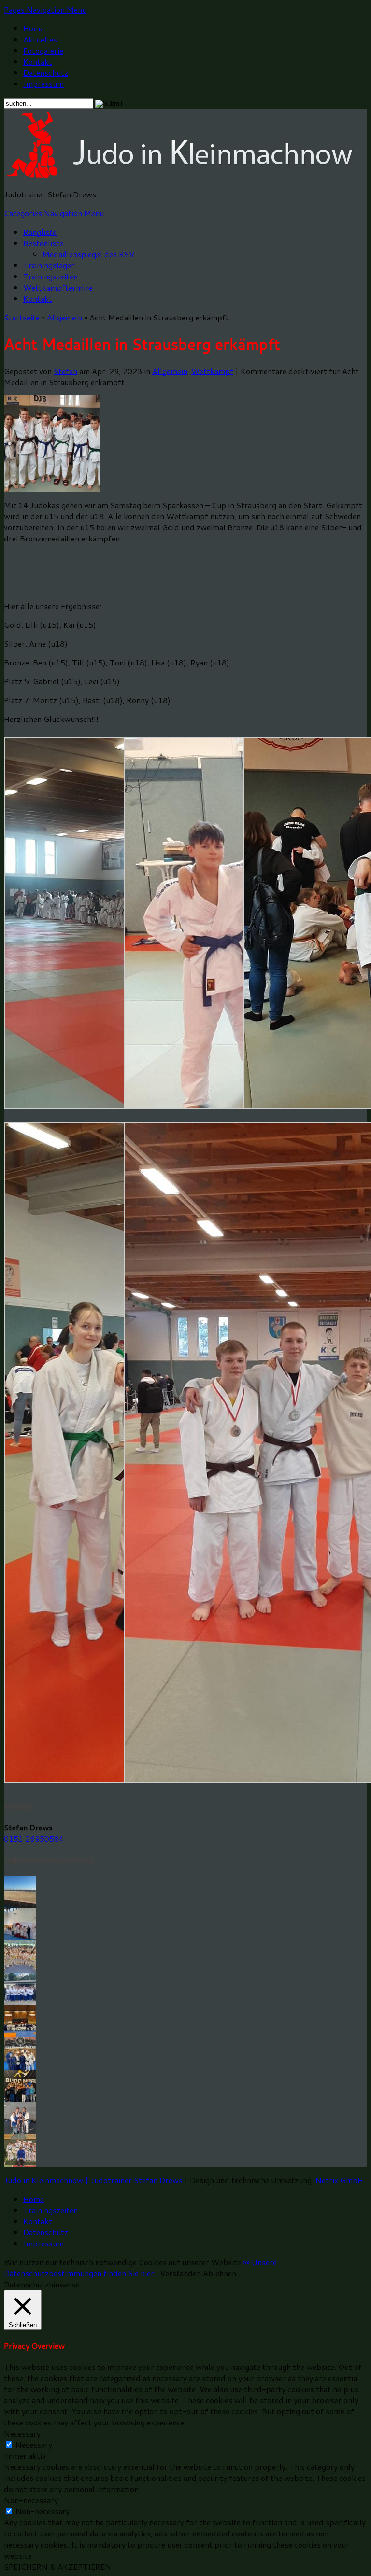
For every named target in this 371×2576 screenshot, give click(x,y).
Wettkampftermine (58, 287)
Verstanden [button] (180, 2273)
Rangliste (40, 232)
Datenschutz (46, 73)
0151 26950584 (34, 1838)
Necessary (34, 2444)
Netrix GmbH (339, 2180)
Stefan (65, 371)
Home (34, 28)
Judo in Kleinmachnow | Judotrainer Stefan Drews (93, 2180)
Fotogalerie (43, 50)
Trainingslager (49, 265)
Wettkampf (212, 371)
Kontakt (38, 62)
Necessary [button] (22, 2433)
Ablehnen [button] (220, 2273)
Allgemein (64, 317)
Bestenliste (43, 243)
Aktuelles (40, 39)
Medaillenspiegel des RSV (88, 254)
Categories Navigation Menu (54, 213)
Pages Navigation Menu (45, 9)
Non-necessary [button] (31, 2500)
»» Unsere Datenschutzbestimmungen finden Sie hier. (140, 2268)
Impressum (43, 84)
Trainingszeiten (50, 276)
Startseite (22, 317)
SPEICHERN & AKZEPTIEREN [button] (57, 2567)
